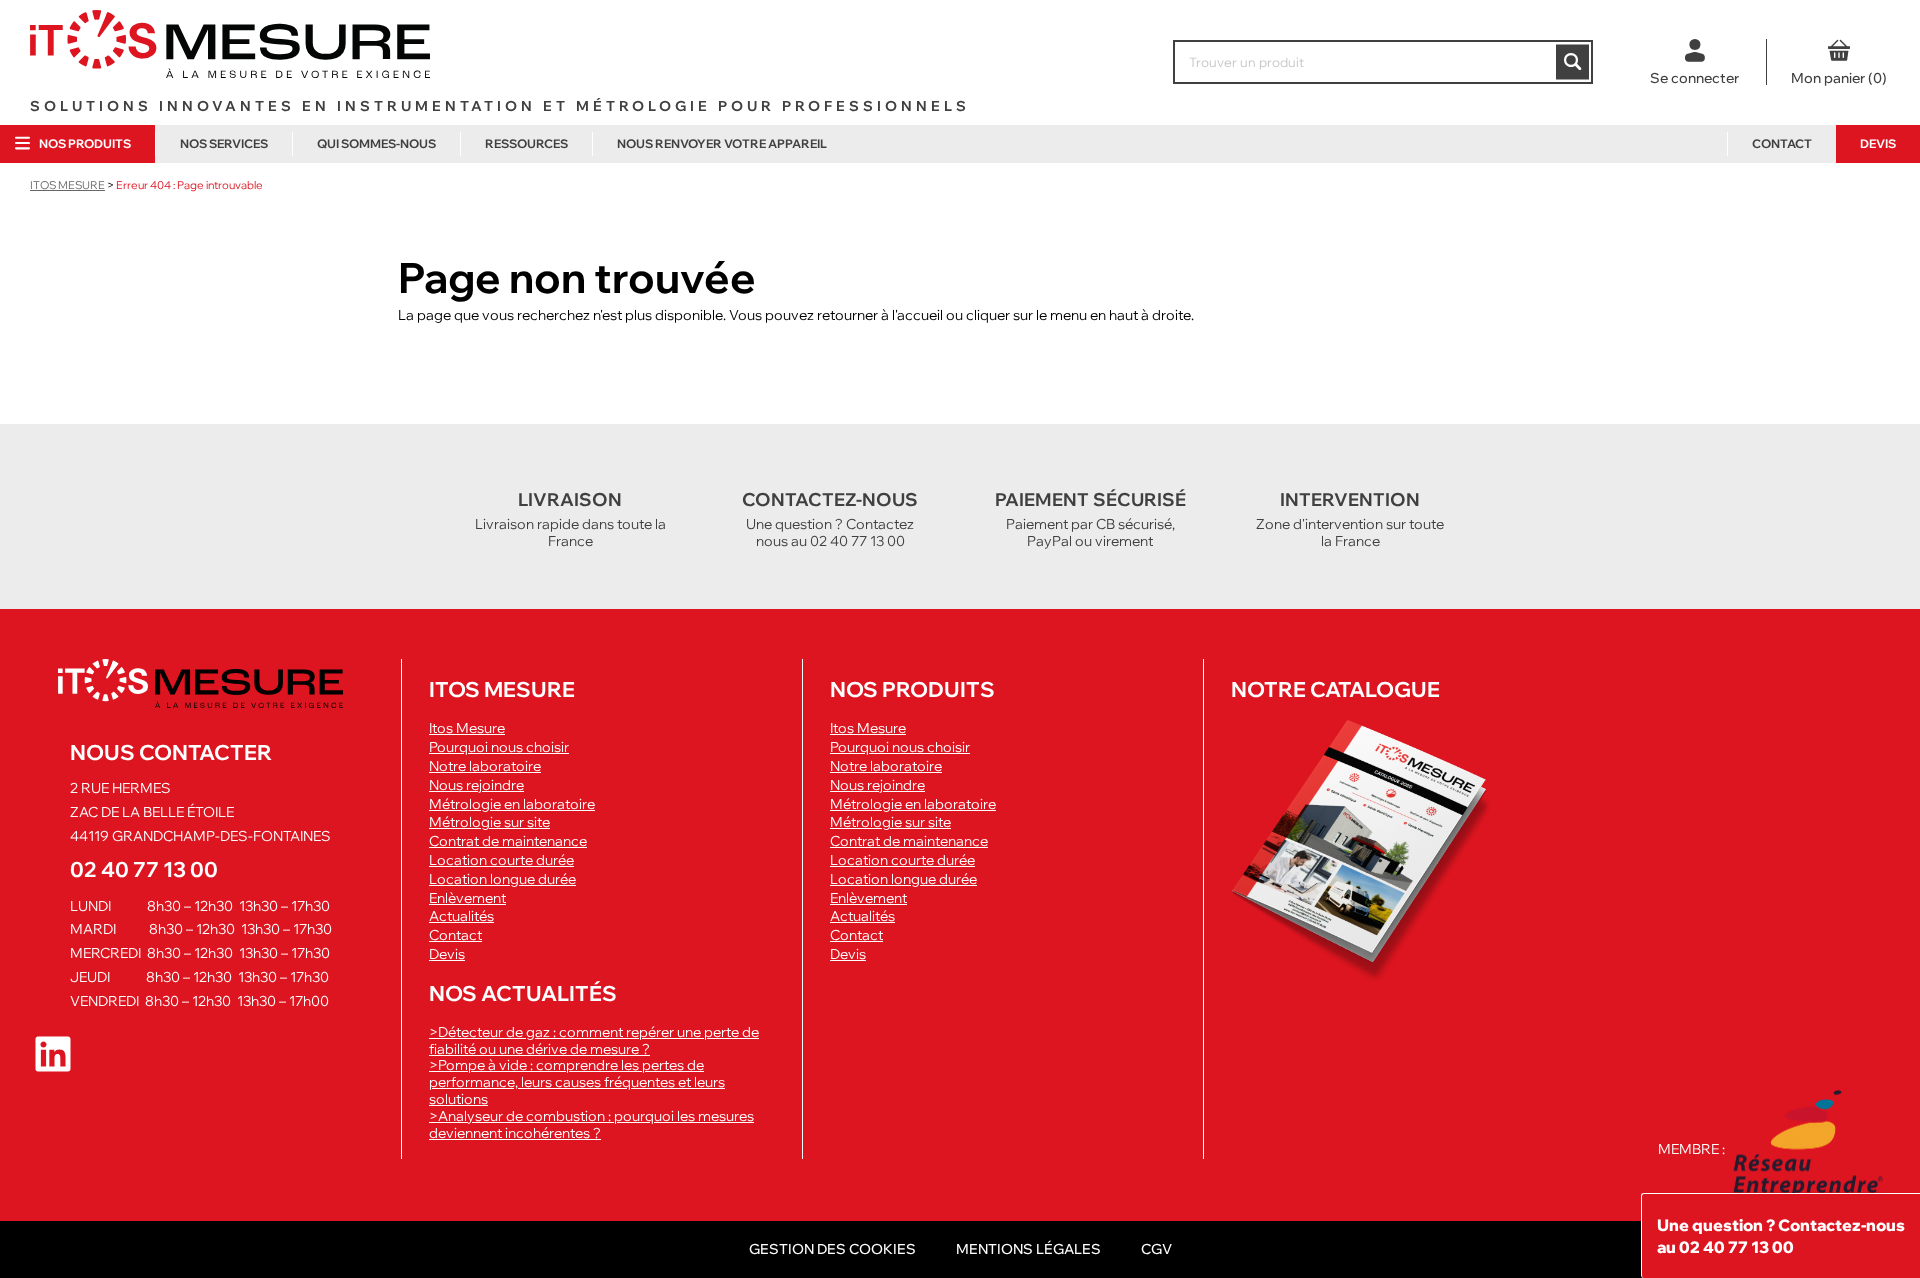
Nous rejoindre (476, 785)
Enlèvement (467, 898)
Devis (1878, 143)
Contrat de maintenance (508, 841)
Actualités (461, 916)
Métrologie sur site (489, 822)
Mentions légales (1028, 1249)
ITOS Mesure (67, 185)
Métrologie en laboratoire (512, 804)
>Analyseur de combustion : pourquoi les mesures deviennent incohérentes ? (591, 1124)
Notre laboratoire (485, 766)
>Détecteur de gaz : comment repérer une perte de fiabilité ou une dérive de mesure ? (594, 1040)
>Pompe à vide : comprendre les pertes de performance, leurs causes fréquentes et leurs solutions (577, 1082)
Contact (1782, 143)
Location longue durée (502, 879)
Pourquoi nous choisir (499, 747)
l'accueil (917, 315)
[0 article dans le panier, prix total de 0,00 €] (1838, 62)
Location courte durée (501, 860)
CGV (1156, 1249)
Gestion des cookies (832, 1249)
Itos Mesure (467, 728)
